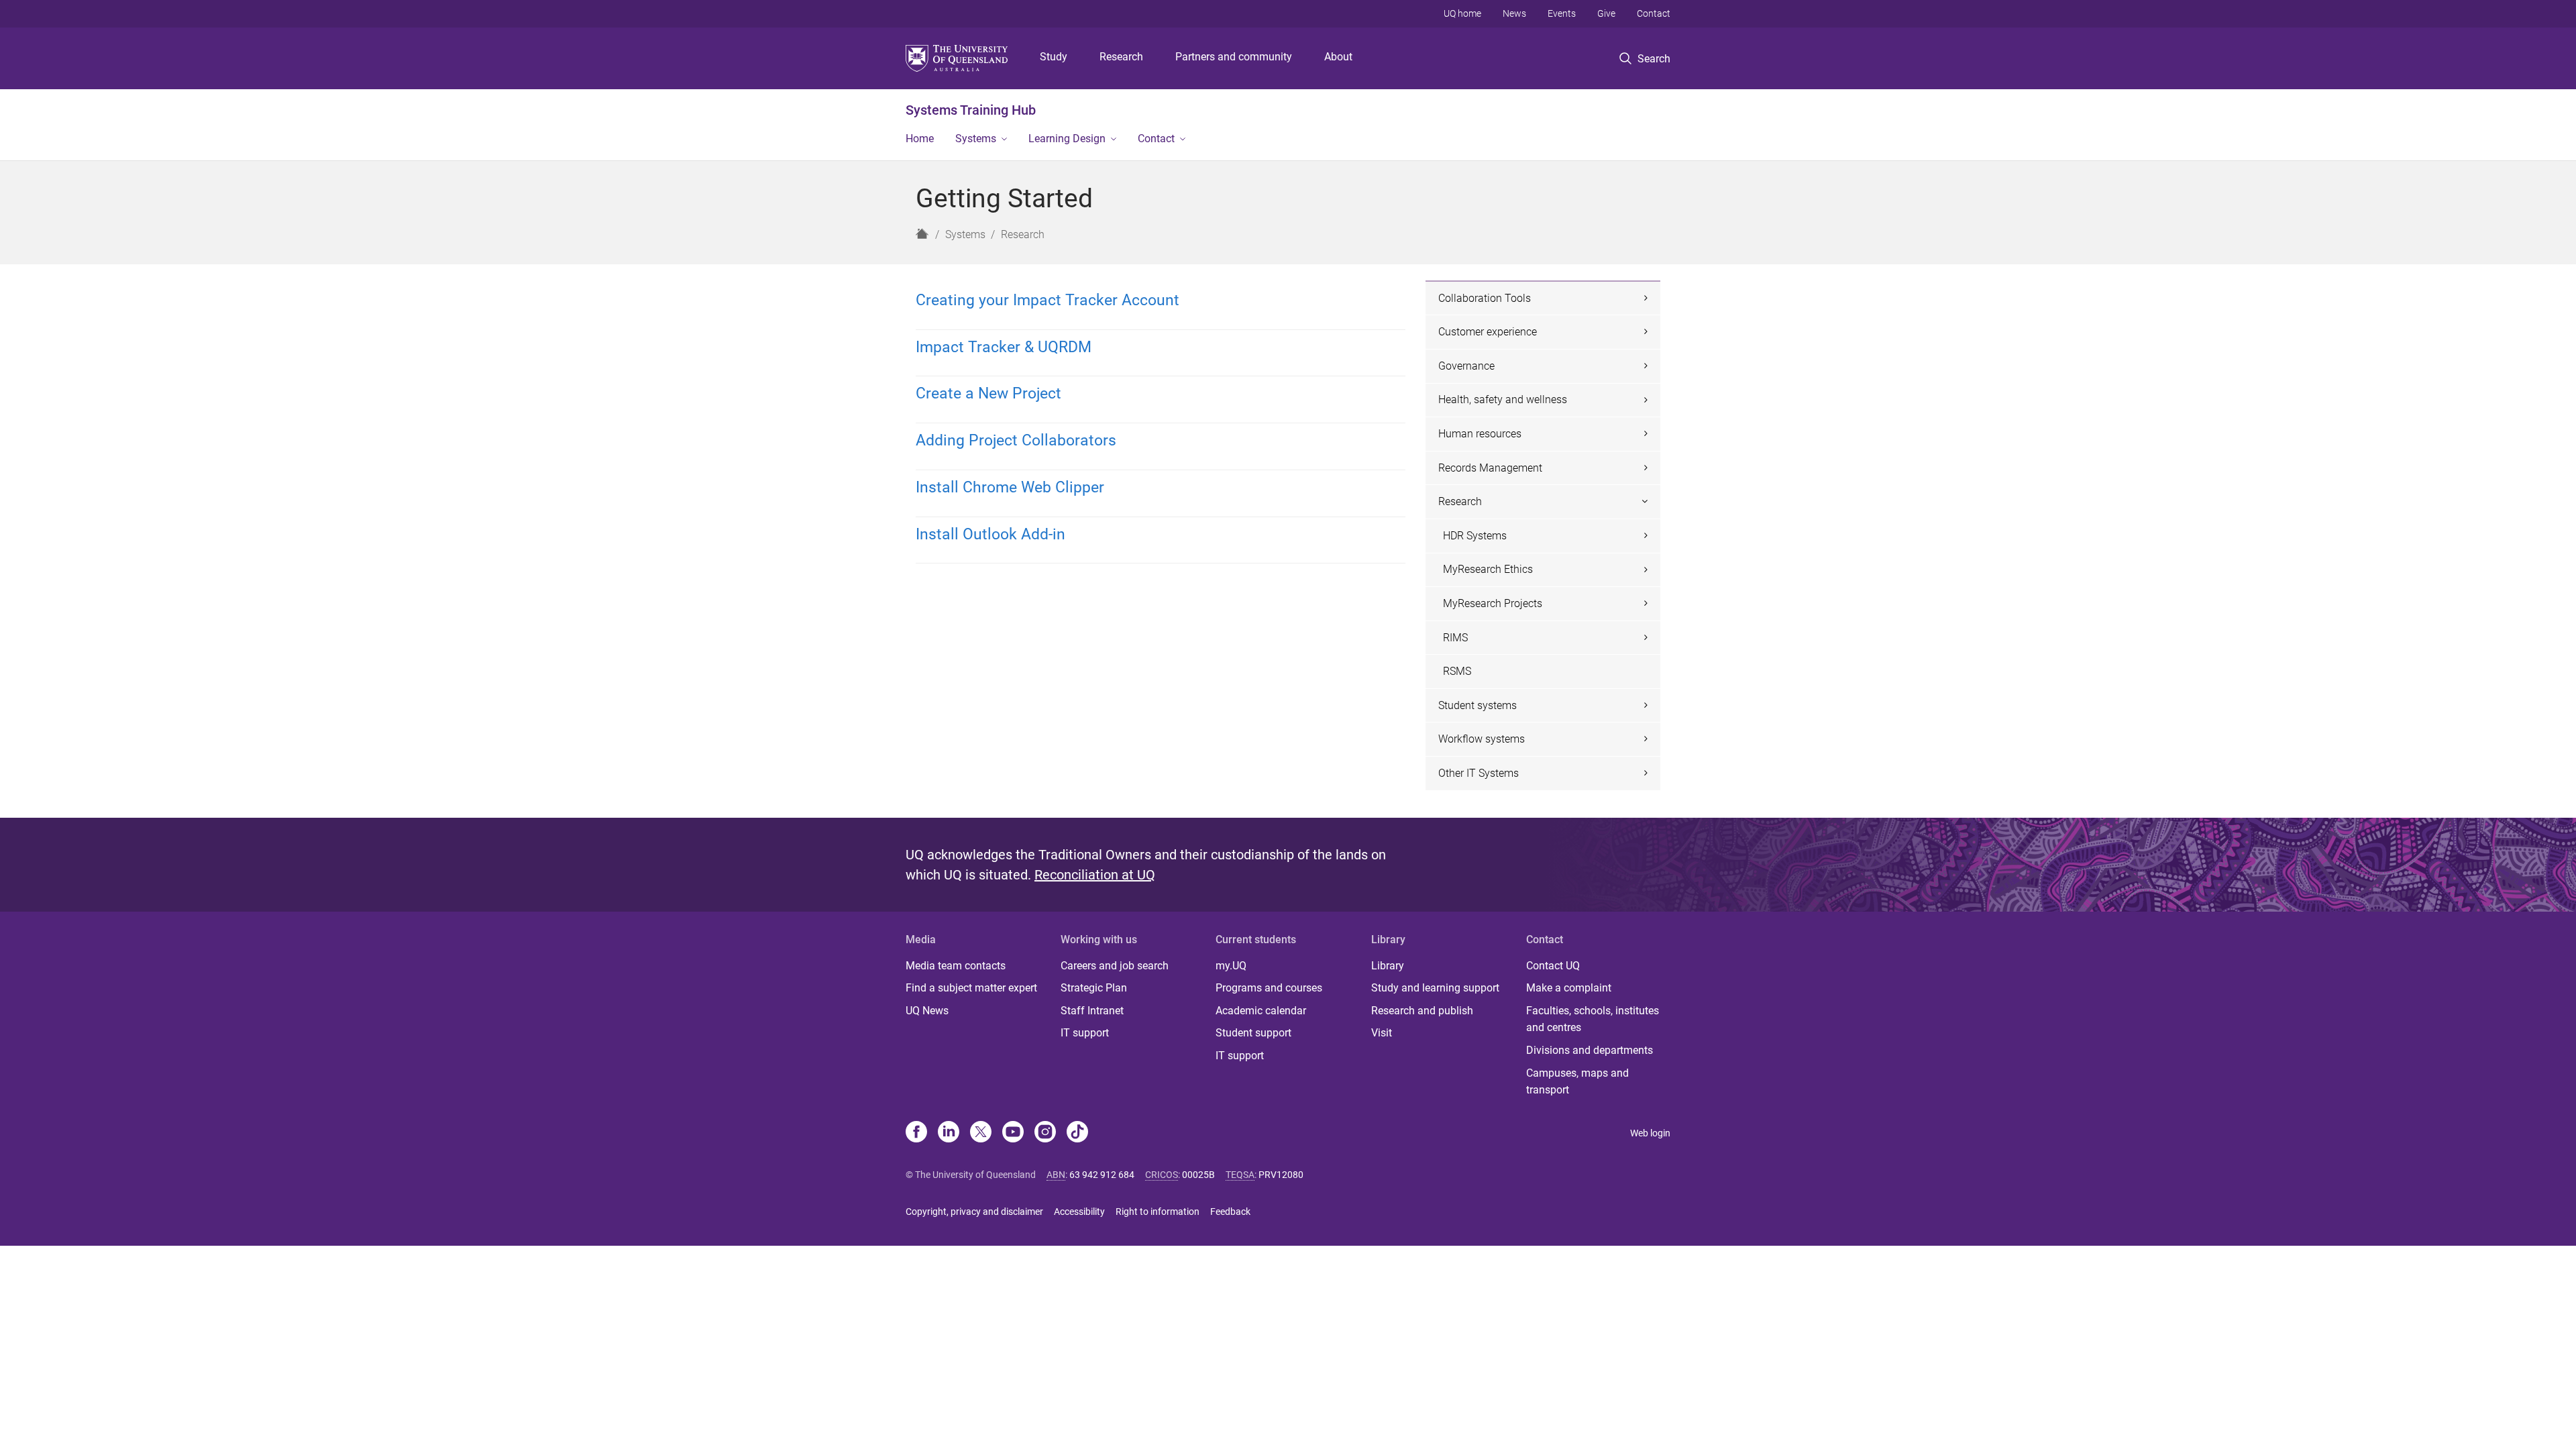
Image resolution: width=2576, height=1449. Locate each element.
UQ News (927, 1011)
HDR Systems (1475, 536)
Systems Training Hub (971, 110)
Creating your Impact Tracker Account (1048, 300)
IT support (1085, 1033)
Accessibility (1079, 1212)
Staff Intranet (1092, 1011)
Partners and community (1234, 57)
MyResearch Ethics (1488, 569)
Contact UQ (1553, 966)
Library (1388, 966)
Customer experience (1488, 332)
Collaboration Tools (1485, 298)
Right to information (1158, 1212)
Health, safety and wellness (1503, 399)
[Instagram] (1045, 1133)
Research (1121, 57)
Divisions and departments (1590, 1050)
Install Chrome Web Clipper (1010, 487)
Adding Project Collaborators (1016, 440)
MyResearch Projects (1493, 603)
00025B (1198, 1175)
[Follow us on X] (981, 1133)
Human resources (1480, 434)
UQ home (1462, 13)
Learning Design (1067, 139)
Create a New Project (988, 393)
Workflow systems (1482, 739)
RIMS (1455, 638)
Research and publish (1422, 1011)
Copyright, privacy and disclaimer (974, 1212)
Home (920, 139)
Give (1606, 13)
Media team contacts (956, 966)
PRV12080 (1281, 1175)
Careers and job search (1115, 966)
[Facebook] (916, 1133)
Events (1562, 13)
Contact (1654, 13)
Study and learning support (1435, 988)
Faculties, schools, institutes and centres (1593, 1019)
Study (1054, 57)
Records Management (1490, 468)
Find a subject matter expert (971, 988)
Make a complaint (1569, 988)
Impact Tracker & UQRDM (1004, 347)
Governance (1466, 366)
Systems (976, 139)
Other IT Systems (1479, 773)
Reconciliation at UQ (1095, 875)
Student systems (1478, 705)
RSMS (1457, 671)
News (1514, 13)
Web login (1650, 1133)
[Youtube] (1013, 1133)
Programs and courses (1269, 988)
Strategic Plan (1094, 988)
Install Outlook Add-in (990, 534)
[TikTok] (1077, 1133)
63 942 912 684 (1102, 1175)
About (1338, 57)
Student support (1253, 1033)
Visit (1382, 1033)
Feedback (1230, 1212)
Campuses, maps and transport (1577, 1082)
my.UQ (1231, 966)
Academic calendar (1261, 1011)
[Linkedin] (949, 1133)
